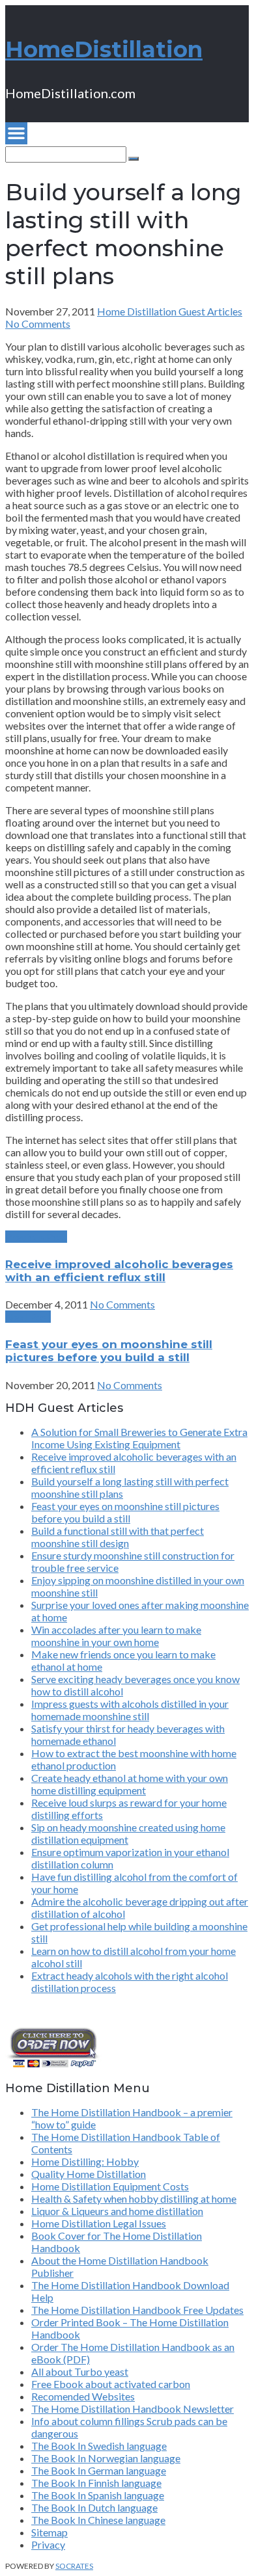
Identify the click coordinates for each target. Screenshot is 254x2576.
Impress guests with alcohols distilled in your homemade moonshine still (130, 1710)
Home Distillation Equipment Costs (110, 2186)
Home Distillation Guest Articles (170, 311)
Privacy (48, 2544)
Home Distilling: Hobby (85, 2161)
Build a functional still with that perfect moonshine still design (118, 1537)
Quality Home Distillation (89, 2174)
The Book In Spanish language (98, 2495)
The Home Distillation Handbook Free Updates (137, 2310)
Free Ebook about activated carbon (111, 2384)
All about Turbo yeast (80, 2371)
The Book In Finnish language (96, 2483)
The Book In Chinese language (98, 2520)
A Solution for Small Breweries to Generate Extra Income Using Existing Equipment (139, 1438)
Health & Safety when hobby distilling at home (134, 2198)
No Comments (38, 324)
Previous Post (36, 1237)
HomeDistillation (104, 49)
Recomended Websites (83, 2396)
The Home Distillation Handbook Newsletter (133, 2409)
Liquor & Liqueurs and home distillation (117, 2211)
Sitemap (49, 2532)
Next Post (28, 1317)
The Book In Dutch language (94, 2507)
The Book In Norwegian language (106, 2458)
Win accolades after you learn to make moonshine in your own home (116, 1636)
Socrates (74, 2566)
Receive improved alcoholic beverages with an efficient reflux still (119, 1271)
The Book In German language (99, 2470)
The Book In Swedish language (99, 2446)
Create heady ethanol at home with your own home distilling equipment (130, 1784)
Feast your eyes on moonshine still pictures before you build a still (109, 1351)
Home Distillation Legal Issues (99, 2223)
